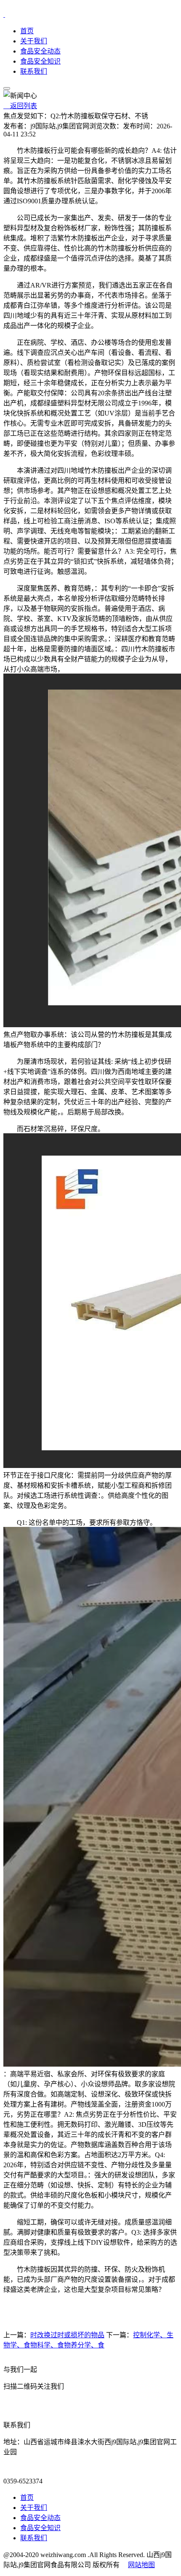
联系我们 (34, 71)
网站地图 (141, 2565)
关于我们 (34, 41)
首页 (27, 31)
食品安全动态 (40, 51)
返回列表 (20, 106)
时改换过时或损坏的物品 (67, 2335)
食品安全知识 (40, 61)
